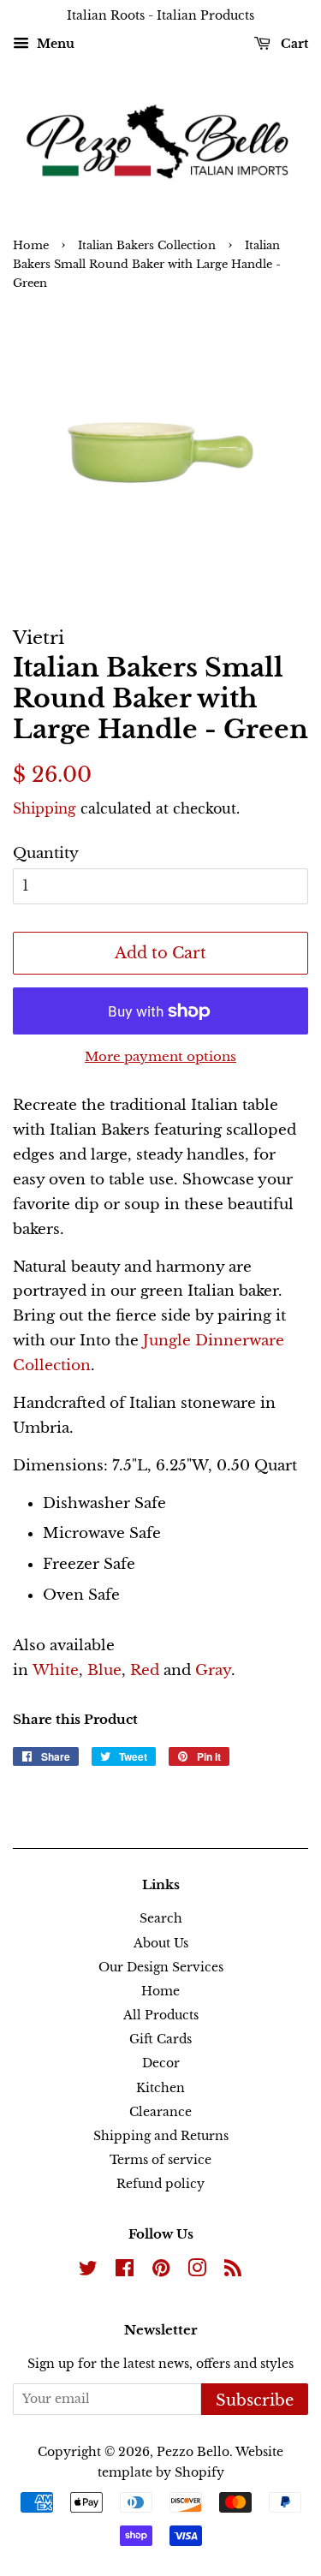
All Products (161, 2015)
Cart (293, 44)
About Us (161, 1943)
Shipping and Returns (161, 2136)
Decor (161, 2063)
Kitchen (160, 2088)
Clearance (160, 2112)
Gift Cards (160, 2039)
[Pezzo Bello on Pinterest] (161, 2271)
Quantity (46, 853)
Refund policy (160, 2184)
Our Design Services (161, 1967)
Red (147, 1670)
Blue (104, 1670)
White (56, 1670)
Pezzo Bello (193, 2452)
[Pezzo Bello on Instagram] (197, 2271)
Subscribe (255, 2400)
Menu (54, 44)
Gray (213, 1670)
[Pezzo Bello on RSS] (233, 2271)
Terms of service (160, 2160)
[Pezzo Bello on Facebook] (125, 2271)
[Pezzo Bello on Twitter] (88, 2271)
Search (161, 1918)
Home (31, 245)
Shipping (45, 808)
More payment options (160, 1056)
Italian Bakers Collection (147, 245)
